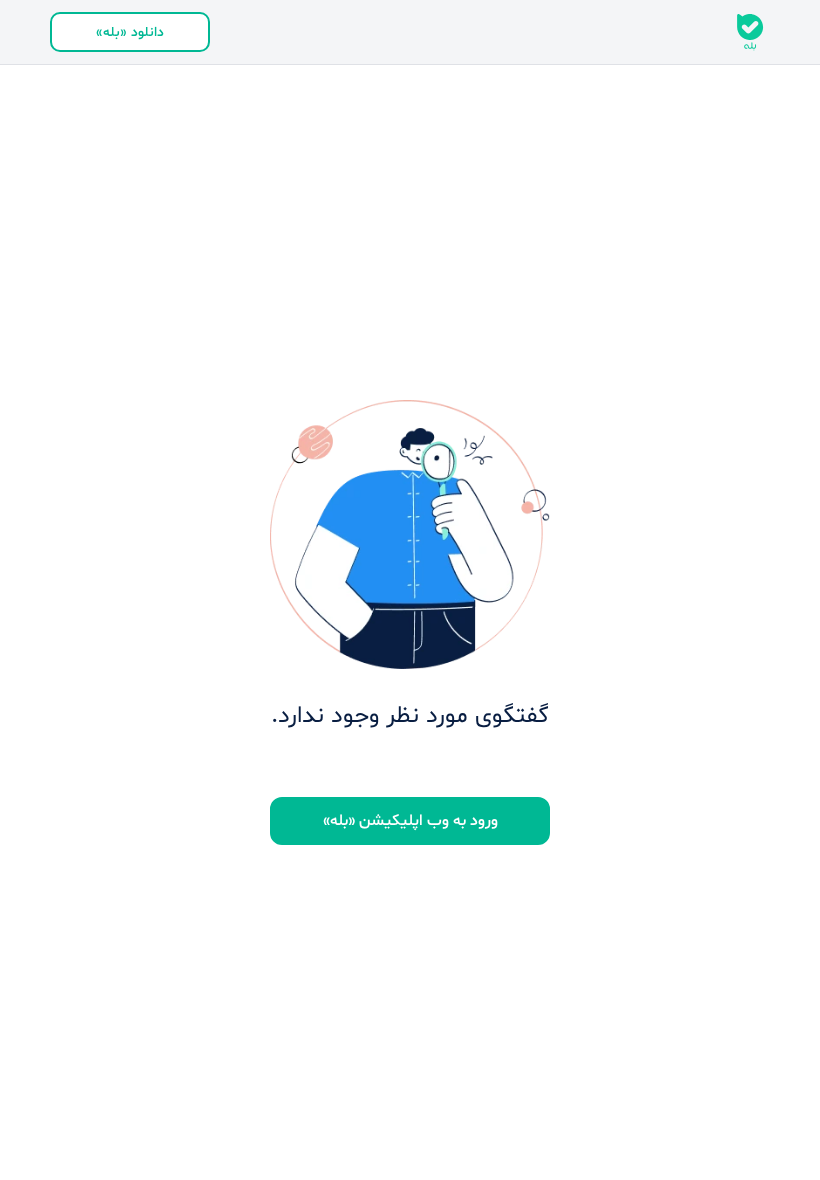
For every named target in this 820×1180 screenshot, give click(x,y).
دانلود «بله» (130, 32)
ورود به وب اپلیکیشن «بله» (410, 821)
